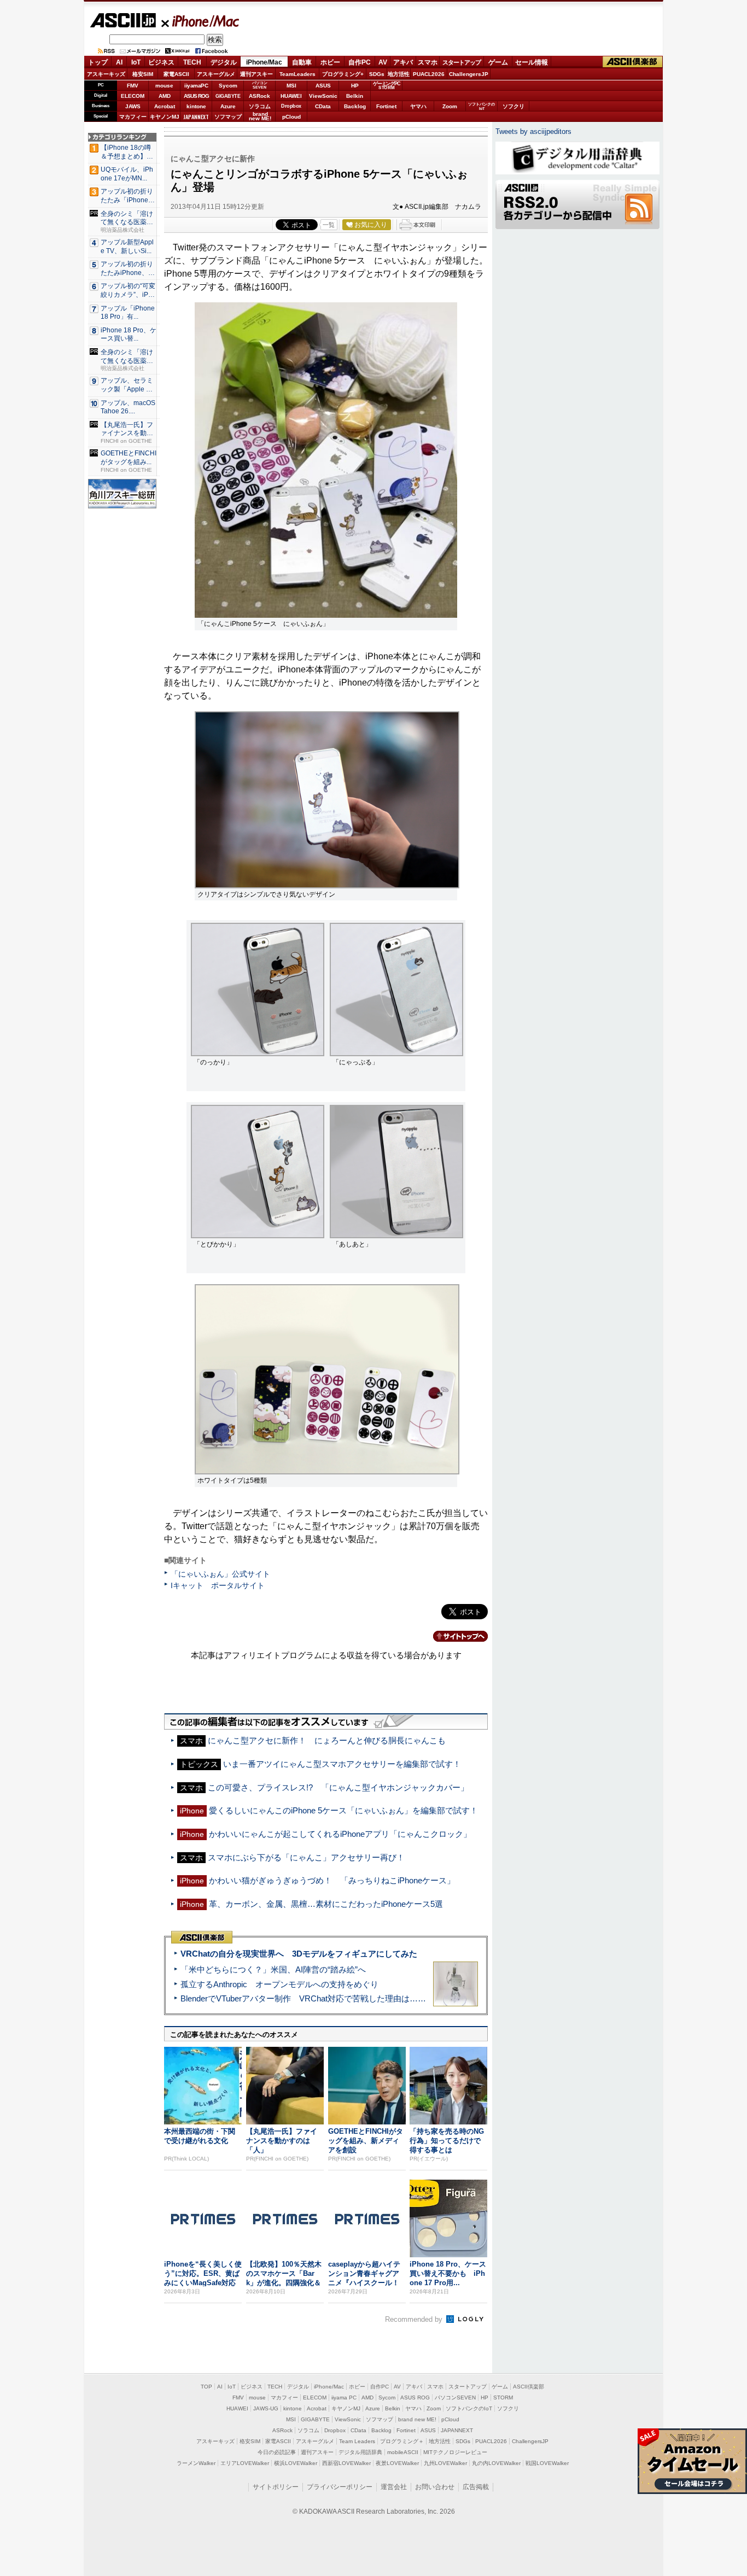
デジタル (224, 62)
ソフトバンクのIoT (482, 106)
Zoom (450, 106)
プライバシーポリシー (340, 2487)
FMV (133, 86)
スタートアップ (462, 62)
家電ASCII (176, 74)
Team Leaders (357, 2441)
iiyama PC (344, 2398)
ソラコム (260, 106)
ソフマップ (228, 117)
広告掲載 (476, 2487)
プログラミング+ (343, 74)
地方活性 (399, 74)
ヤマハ (418, 106)
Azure (228, 106)
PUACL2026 (429, 74)
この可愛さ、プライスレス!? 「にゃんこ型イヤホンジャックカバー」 (338, 1787)
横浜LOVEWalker (296, 2463)
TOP (206, 2387)
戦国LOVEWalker (547, 2463)
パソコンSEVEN (260, 85)
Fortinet (386, 106)
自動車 (302, 62)
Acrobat (165, 106)
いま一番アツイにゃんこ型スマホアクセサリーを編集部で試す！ (342, 1764)
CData (323, 106)
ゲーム (498, 62)
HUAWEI (291, 96)
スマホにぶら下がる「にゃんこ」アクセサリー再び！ (306, 1857)
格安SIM (143, 74)
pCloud (291, 117)
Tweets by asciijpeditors (533, 131)
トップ (98, 62)
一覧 (329, 225)
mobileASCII (403, 2452)
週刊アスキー (256, 74)
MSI (291, 86)
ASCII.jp (123, 20)
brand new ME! (417, 2419)
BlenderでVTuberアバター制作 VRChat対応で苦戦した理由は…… (303, 1998)
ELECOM (133, 96)
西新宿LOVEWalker (346, 2463)
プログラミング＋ (402, 2441)
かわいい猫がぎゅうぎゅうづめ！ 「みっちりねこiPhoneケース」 (332, 1880)
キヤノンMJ (165, 117)
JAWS (133, 106)
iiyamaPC (196, 86)
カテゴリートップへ (454, 1636)
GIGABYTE (228, 96)
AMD (165, 96)
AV (383, 62)
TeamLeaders (297, 74)
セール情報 (532, 62)
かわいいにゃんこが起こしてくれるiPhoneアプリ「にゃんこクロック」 (340, 1834)
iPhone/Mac (201, 21)
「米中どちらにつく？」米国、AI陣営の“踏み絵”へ (273, 1969)
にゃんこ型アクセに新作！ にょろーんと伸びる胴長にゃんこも (327, 1740)
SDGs (377, 74)
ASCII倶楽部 (633, 62)
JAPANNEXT (196, 117)
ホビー (330, 62)
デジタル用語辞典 (360, 2452)
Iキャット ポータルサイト (218, 1585)
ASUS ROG (196, 96)
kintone (196, 106)
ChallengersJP (469, 74)
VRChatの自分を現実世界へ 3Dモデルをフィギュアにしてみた (299, 1954)
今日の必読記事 (277, 2452)
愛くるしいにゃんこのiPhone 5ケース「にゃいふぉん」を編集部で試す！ (343, 1810)
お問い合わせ (435, 2487)
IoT (136, 62)
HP (355, 86)
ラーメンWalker (196, 2463)
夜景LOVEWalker (397, 2463)
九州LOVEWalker (445, 2463)
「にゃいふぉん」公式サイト (220, 1574)
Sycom (228, 86)
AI (119, 62)
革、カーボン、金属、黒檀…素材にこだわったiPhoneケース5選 (326, 1904)
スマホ (428, 62)
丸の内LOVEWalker (496, 2463)
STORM (503, 2398)
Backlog (355, 106)
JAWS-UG (266, 2408)
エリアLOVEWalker (245, 2463)
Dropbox (291, 106)
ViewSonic (323, 96)
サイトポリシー (276, 2487)
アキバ (403, 62)
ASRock (259, 96)
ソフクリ (513, 106)
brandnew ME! (260, 117)
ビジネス (161, 62)
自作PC (360, 62)
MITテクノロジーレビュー (455, 2452)
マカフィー (133, 117)
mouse (164, 86)
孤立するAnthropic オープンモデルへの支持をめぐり (279, 1984)
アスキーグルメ (216, 74)
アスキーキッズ (106, 74)
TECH (192, 62)
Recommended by (415, 2319)
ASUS (323, 86)
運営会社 (394, 2487)
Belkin (355, 96)
